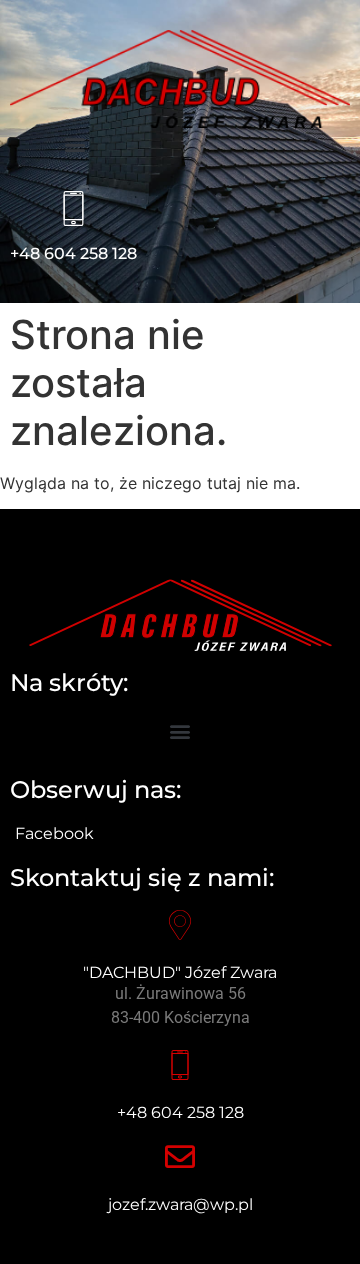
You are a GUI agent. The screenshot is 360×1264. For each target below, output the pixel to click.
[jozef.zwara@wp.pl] (180, 1157)
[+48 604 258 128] (73, 208)
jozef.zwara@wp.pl (180, 1204)
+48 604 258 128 (73, 253)
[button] (75, 144)
